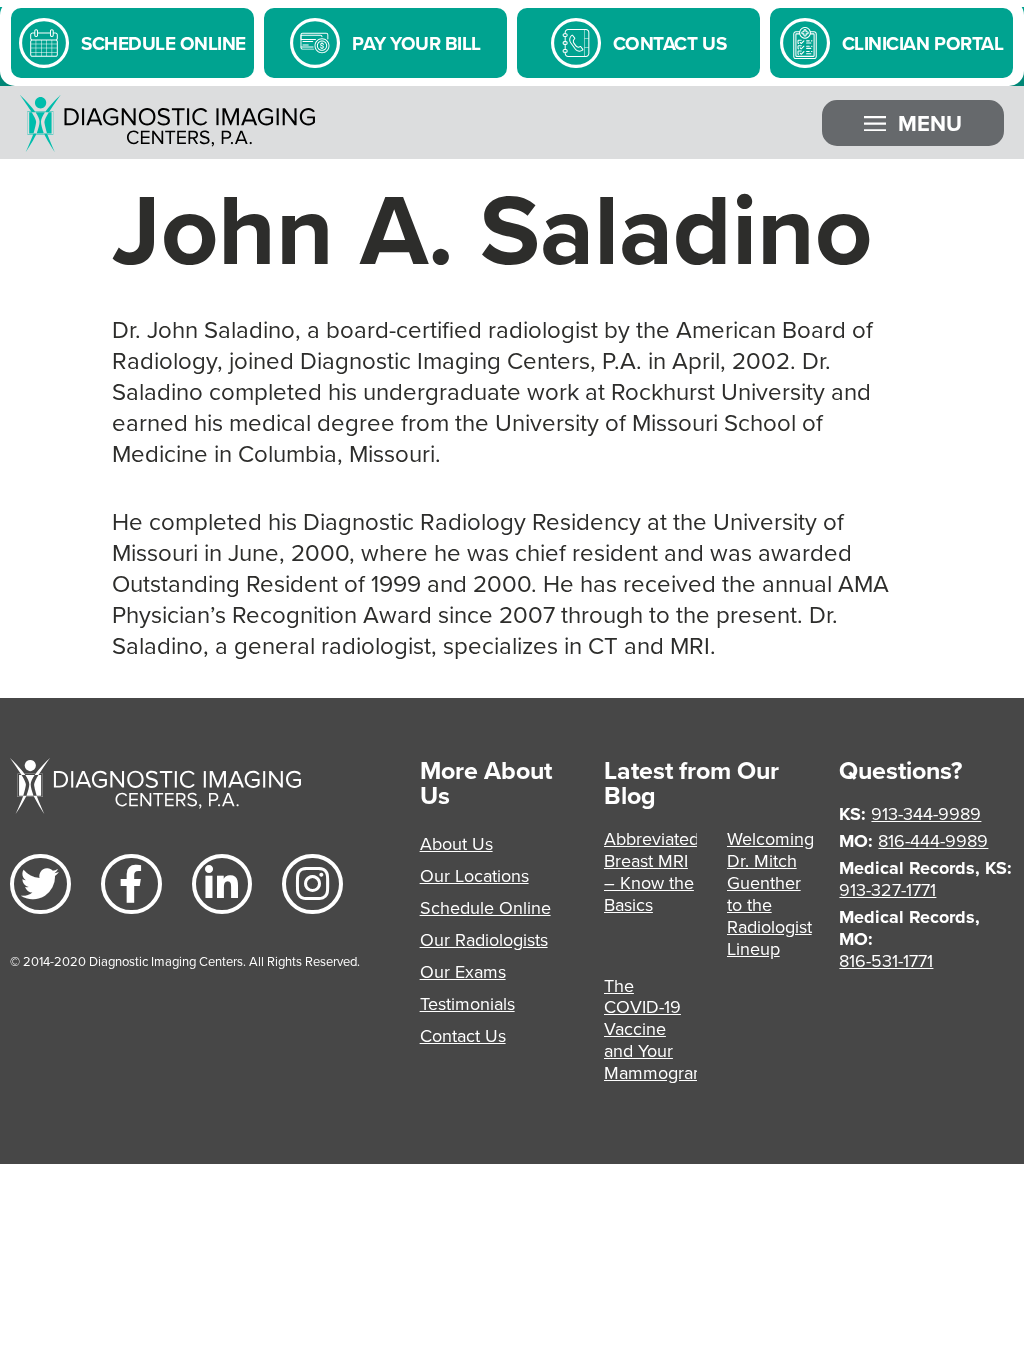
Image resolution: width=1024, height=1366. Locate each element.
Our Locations (474, 875)
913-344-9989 (926, 813)
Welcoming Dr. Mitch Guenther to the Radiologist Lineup (770, 893)
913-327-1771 (887, 889)
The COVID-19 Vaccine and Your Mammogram (656, 1029)
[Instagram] (312, 884)
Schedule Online (485, 907)
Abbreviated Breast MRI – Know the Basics (651, 871)
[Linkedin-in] (222, 884)
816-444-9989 (933, 840)
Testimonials (467, 1003)
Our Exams (463, 971)
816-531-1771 (886, 960)
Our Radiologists (484, 939)
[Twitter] (40, 884)
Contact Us (463, 1035)
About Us (456, 843)
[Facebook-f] (131, 884)
